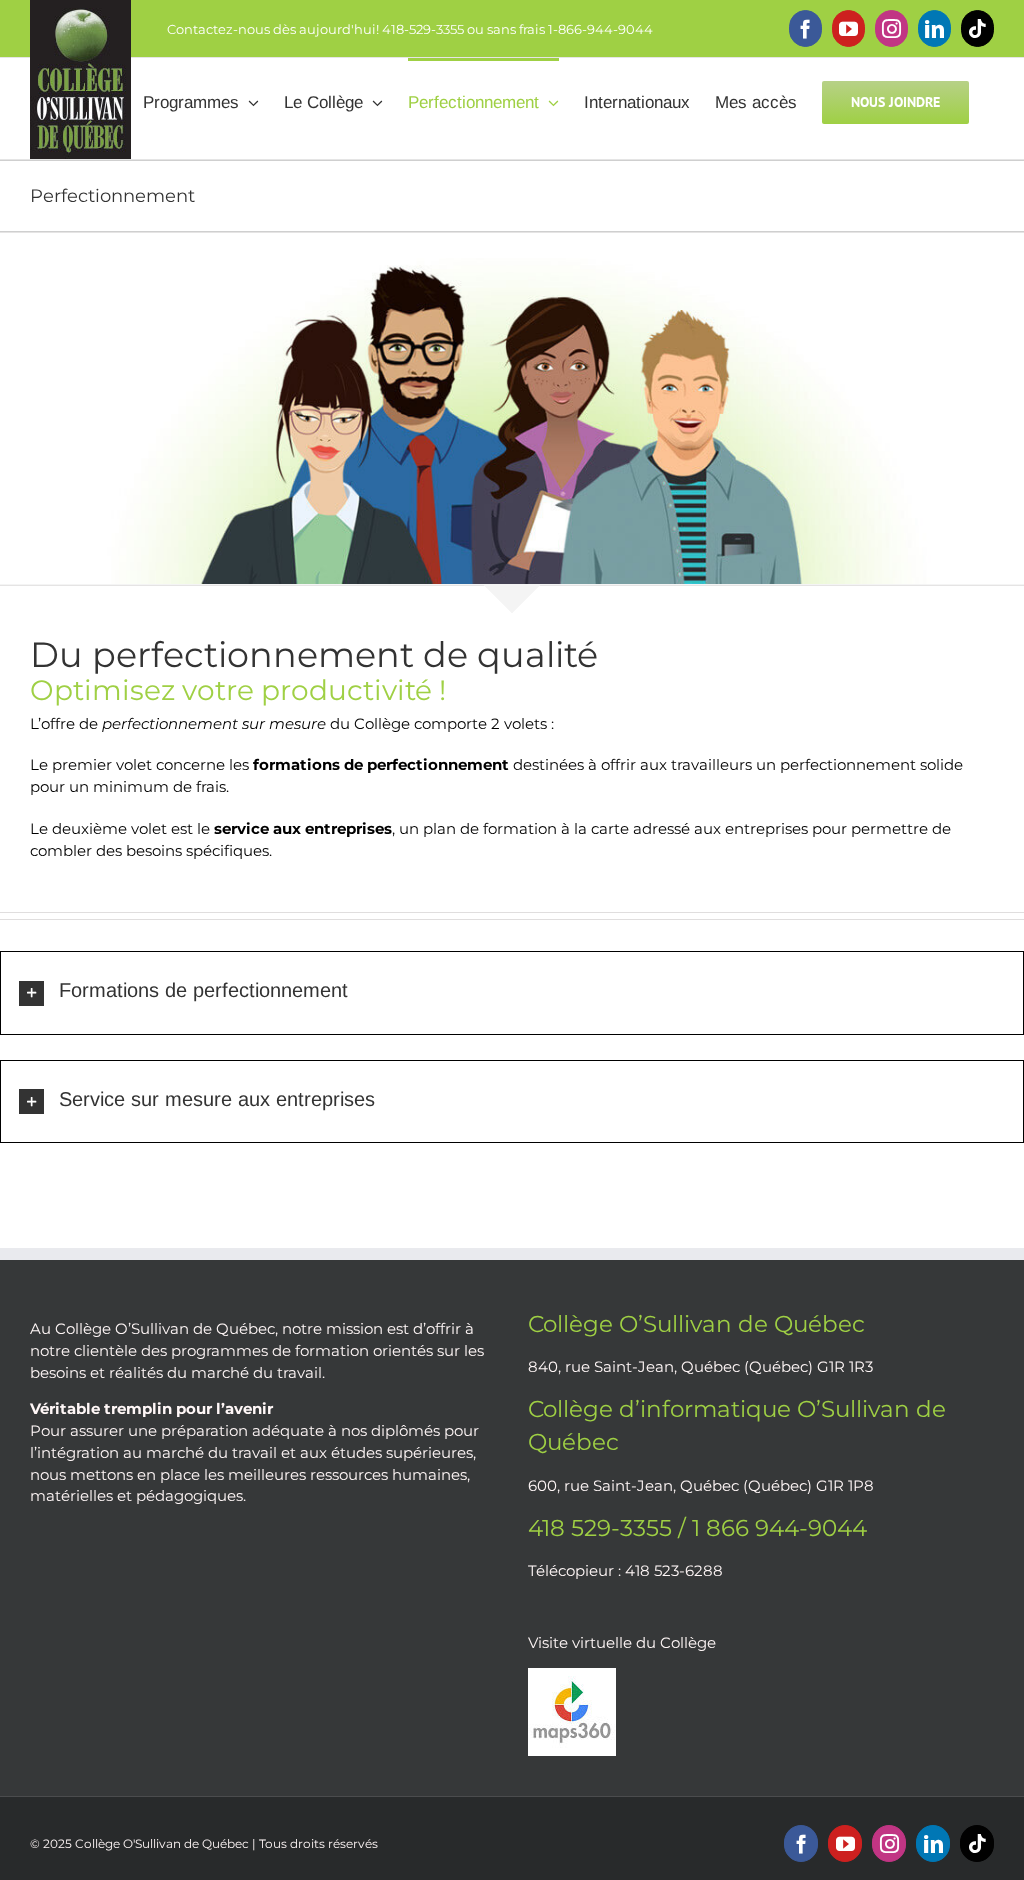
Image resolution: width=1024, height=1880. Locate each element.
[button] (512, 992)
